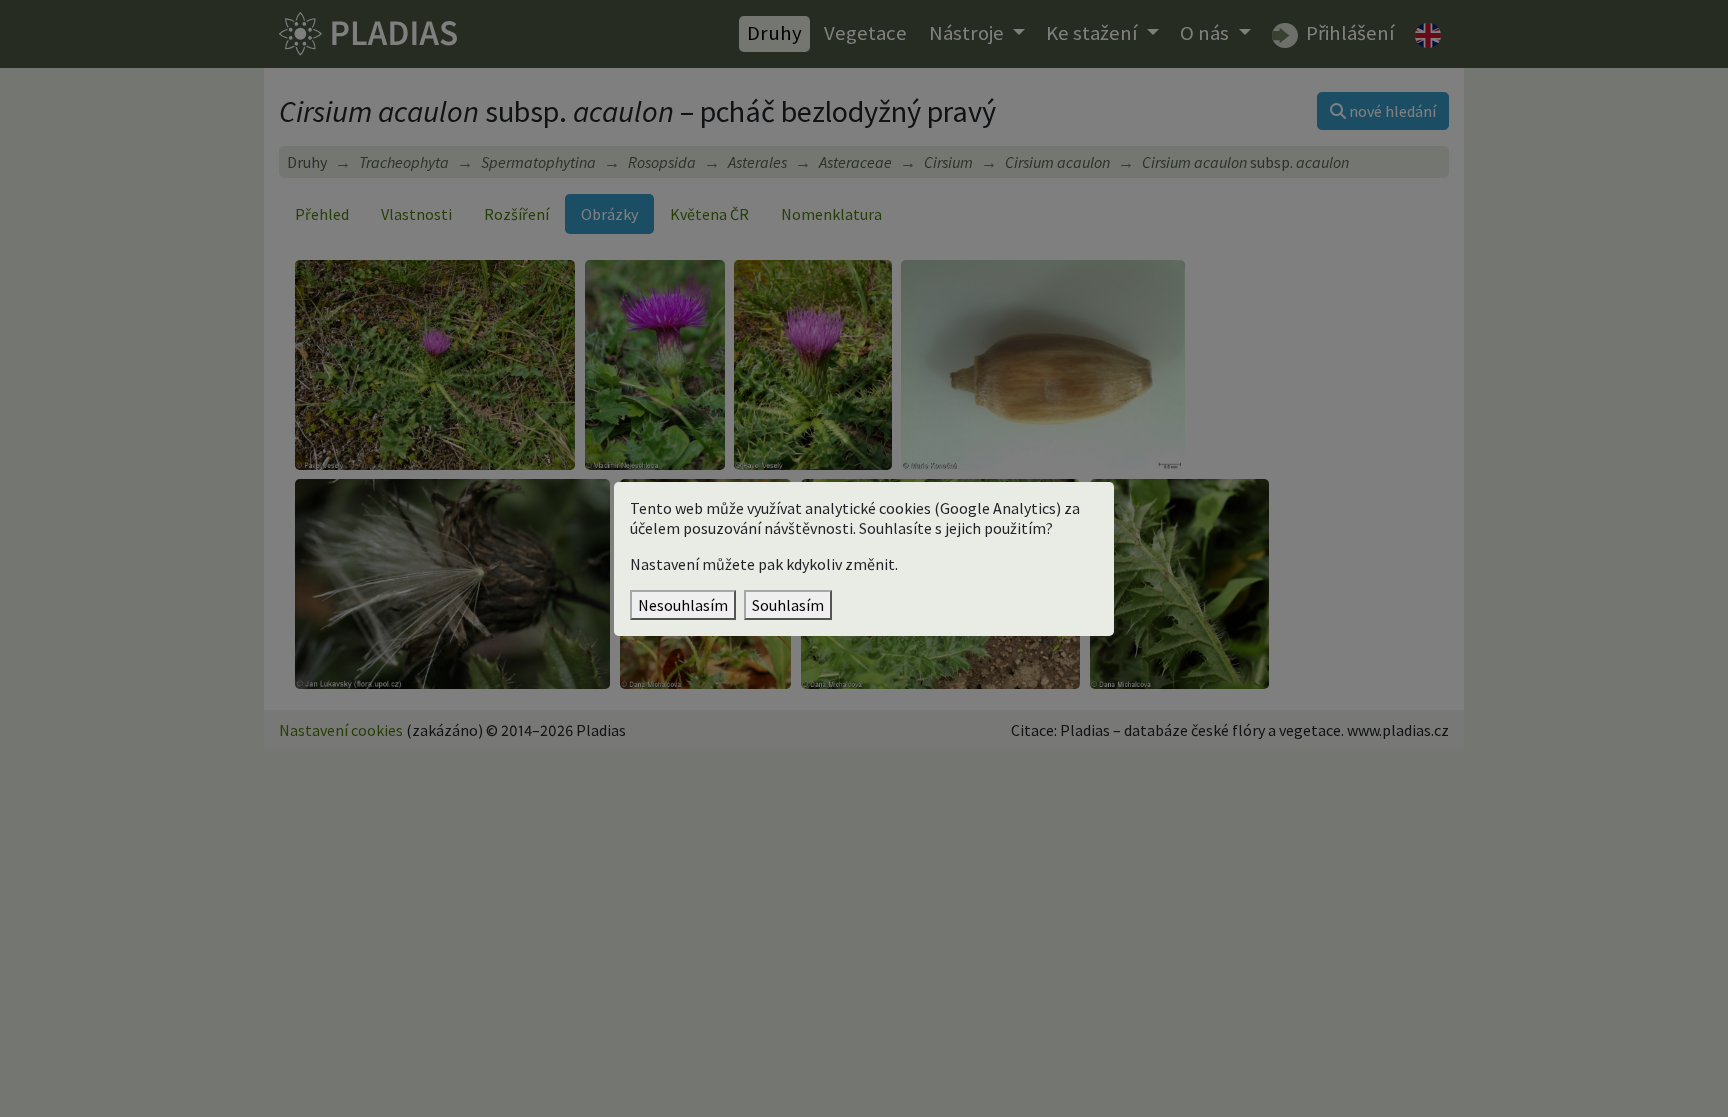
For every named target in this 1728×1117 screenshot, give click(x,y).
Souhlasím (788, 605)
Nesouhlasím (683, 605)
